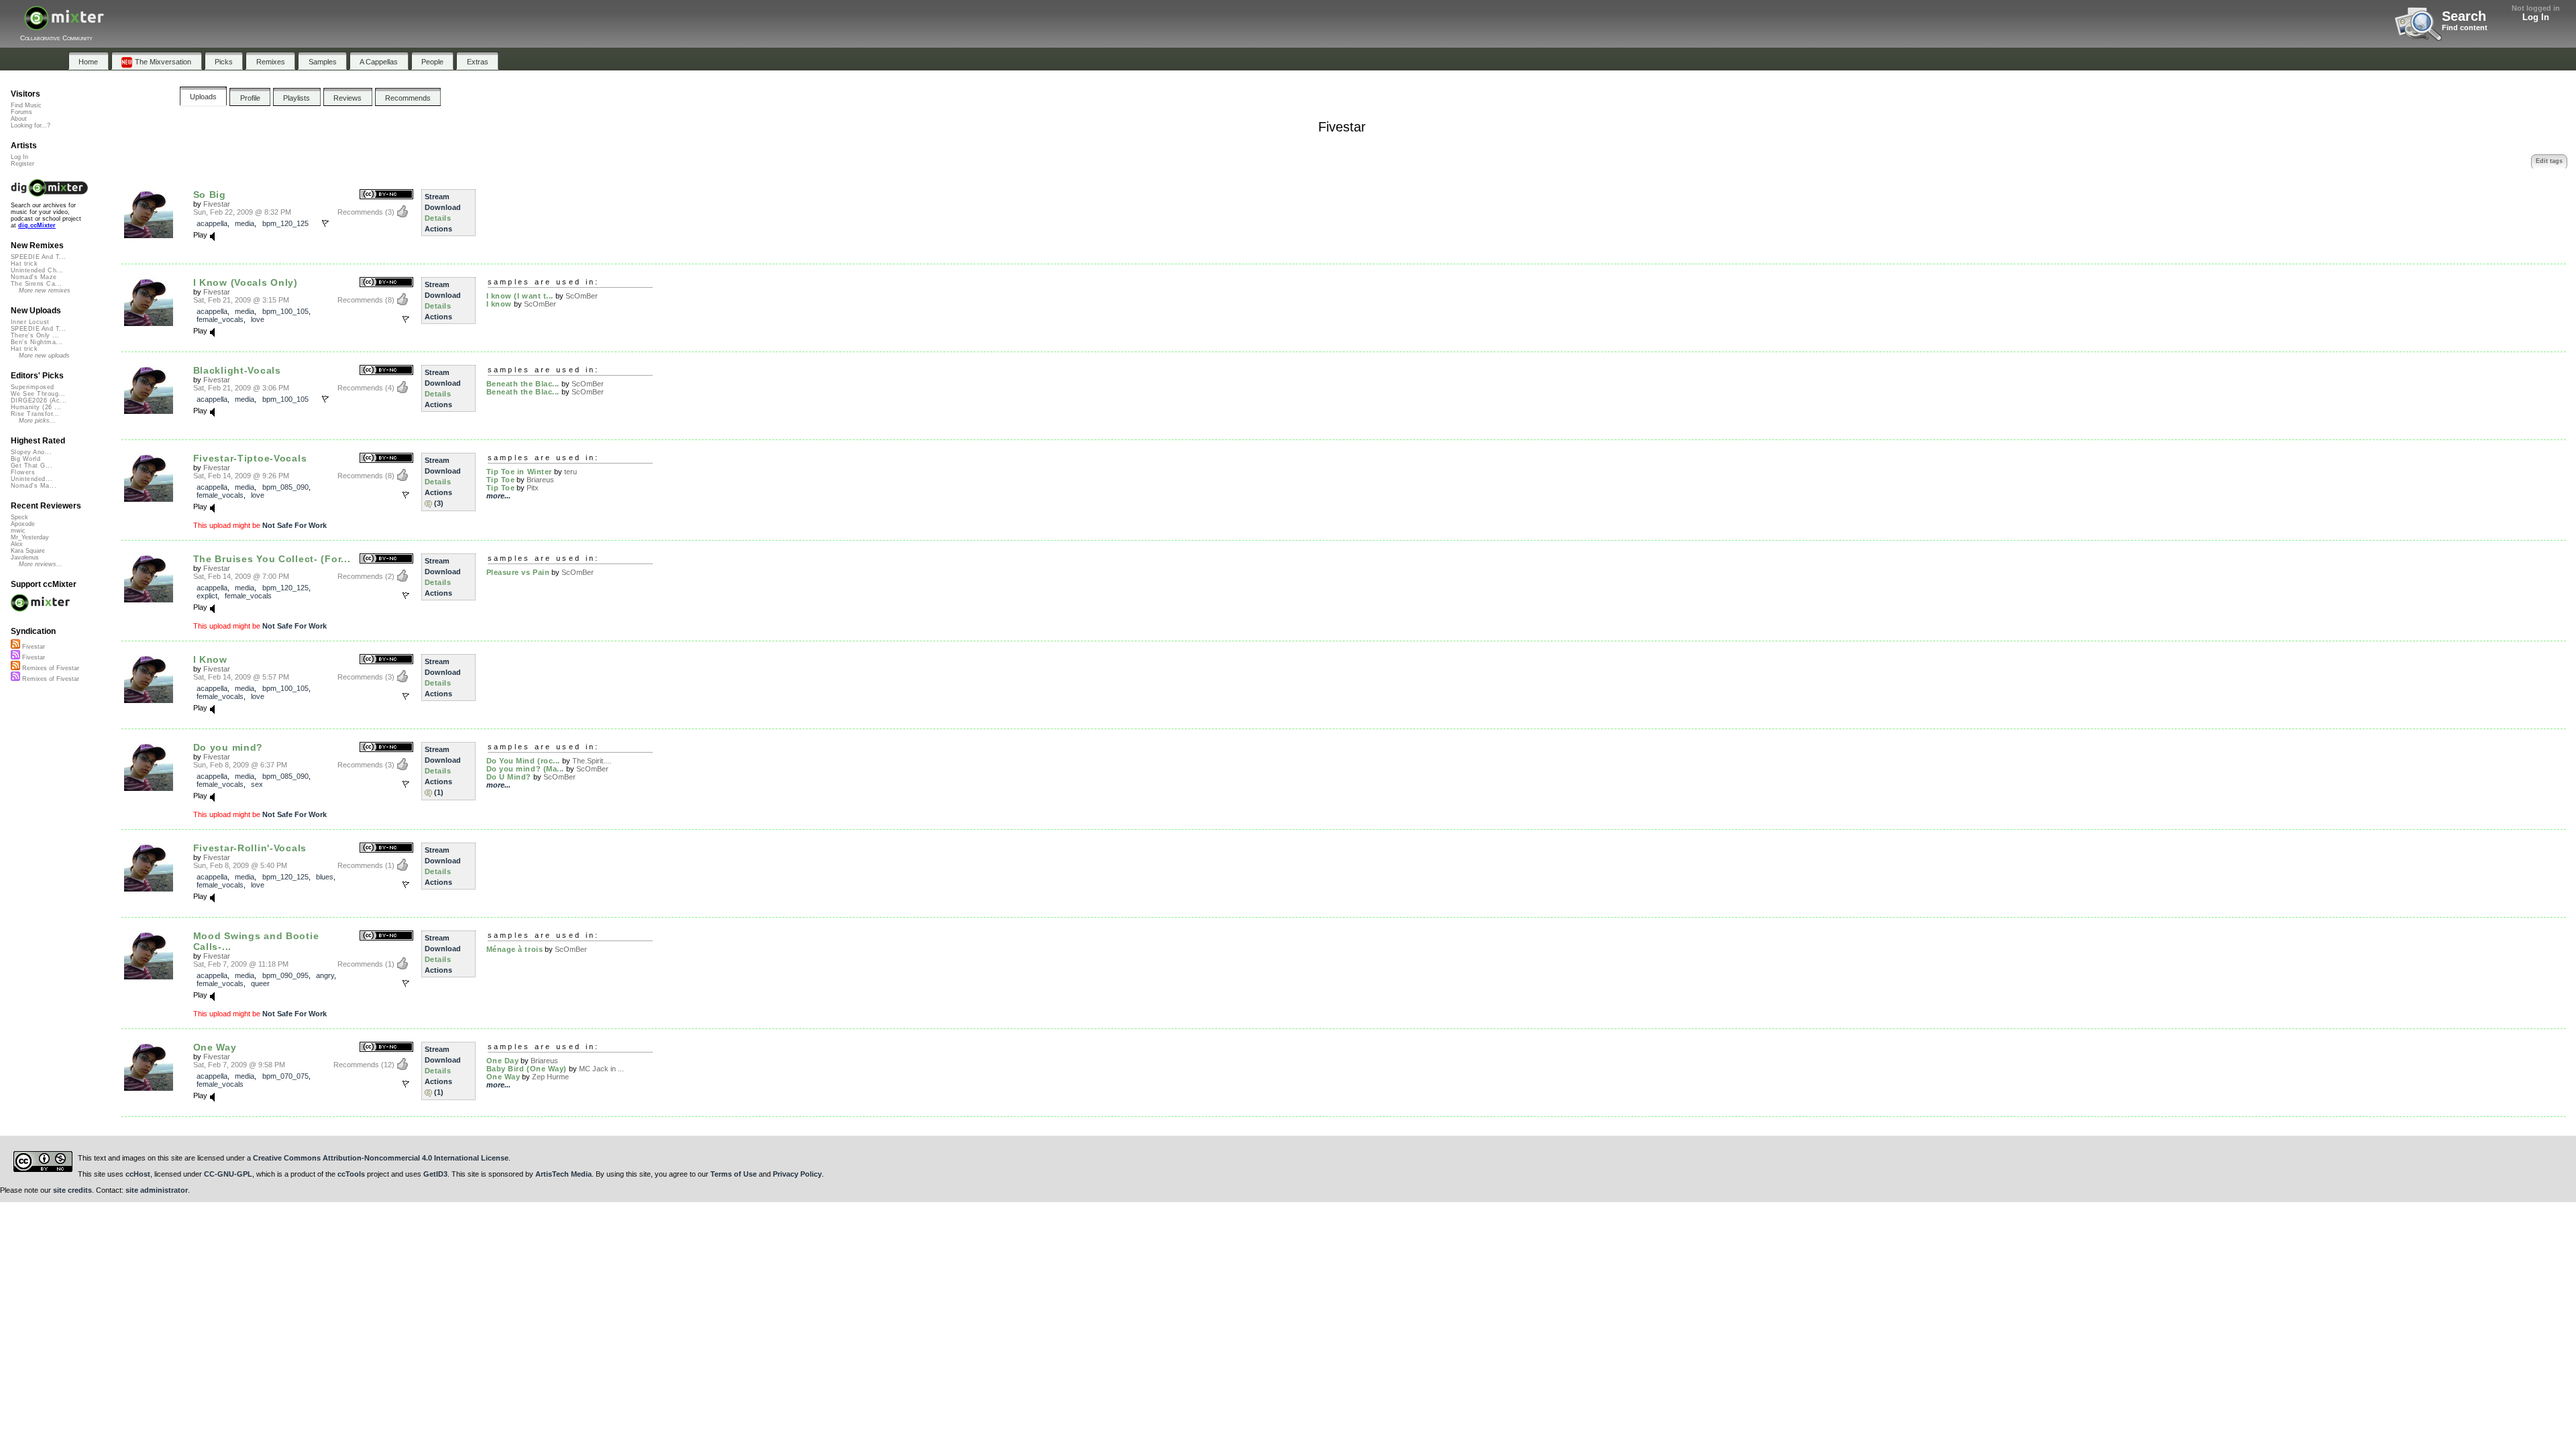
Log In (2536, 17)
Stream (437, 197)
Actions (438, 229)
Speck (19, 517)
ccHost (138, 1174)
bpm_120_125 (285, 223)
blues (325, 877)
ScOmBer (582, 296)
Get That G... (32, 466)
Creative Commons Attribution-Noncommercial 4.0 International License (381, 1158)
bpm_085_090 (285, 487)
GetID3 (435, 1174)
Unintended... (32, 479)
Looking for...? (31, 125)
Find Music (26, 105)
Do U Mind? (509, 777)
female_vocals (220, 319)
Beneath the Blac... (523, 384)
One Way (215, 1047)
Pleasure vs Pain (518, 572)
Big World (25, 459)
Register (22, 164)
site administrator (157, 1190)
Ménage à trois (515, 949)
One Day (503, 1061)
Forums (21, 112)
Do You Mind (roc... (523, 761)
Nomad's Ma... (34, 486)
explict (207, 596)
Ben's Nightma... (37, 342)
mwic (18, 531)
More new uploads (44, 356)
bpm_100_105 (285, 311)
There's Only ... (35, 335)
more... (498, 496)
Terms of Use (734, 1174)
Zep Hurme (550, 1077)
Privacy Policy (797, 1174)
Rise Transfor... (35, 414)
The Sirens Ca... (36, 284)
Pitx (533, 488)
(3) (439, 503)
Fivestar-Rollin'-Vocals (250, 848)
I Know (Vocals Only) (246, 282)
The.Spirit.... (592, 761)
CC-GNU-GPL (228, 1174)
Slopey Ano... (31, 452)
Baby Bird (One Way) (527, 1069)
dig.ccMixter (37, 225)
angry (325, 975)
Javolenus (25, 557)
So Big (210, 195)
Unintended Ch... (37, 270)
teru (571, 472)
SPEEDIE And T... (38, 257)
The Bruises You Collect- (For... (272, 559)
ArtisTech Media (563, 1174)
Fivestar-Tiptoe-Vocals (250, 458)
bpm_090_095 (285, 975)
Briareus (540, 480)
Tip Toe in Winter (519, 472)
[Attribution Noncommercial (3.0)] (386, 195)
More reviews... (41, 564)
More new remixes (45, 290)
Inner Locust (30, 322)
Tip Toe (501, 480)
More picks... (37, 421)
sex (257, 784)
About (19, 119)
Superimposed (33, 387)
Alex (17, 544)
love (258, 319)
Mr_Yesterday (30, 537)
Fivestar (217, 204)
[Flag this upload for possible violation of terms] (325, 223)
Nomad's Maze (34, 277)
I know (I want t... (520, 296)
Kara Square (28, 551)
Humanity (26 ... (36, 407)
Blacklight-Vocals (237, 370)
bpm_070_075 (285, 1076)
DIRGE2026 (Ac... (39, 400)
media (245, 223)
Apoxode (23, 524)
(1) (439, 792)
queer (260, 983)
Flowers (23, 472)
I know (499, 304)
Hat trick (24, 264)
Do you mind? (228, 747)
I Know (210, 659)
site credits (72, 1190)
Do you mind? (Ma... (525, 769)
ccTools (351, 1174)
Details (438, 218)
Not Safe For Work (294, 525)
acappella (212, 223)
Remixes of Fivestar (50, 668)
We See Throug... (38, 394)
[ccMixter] (64, 25)
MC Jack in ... (601, 1069)
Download (443, 207)
